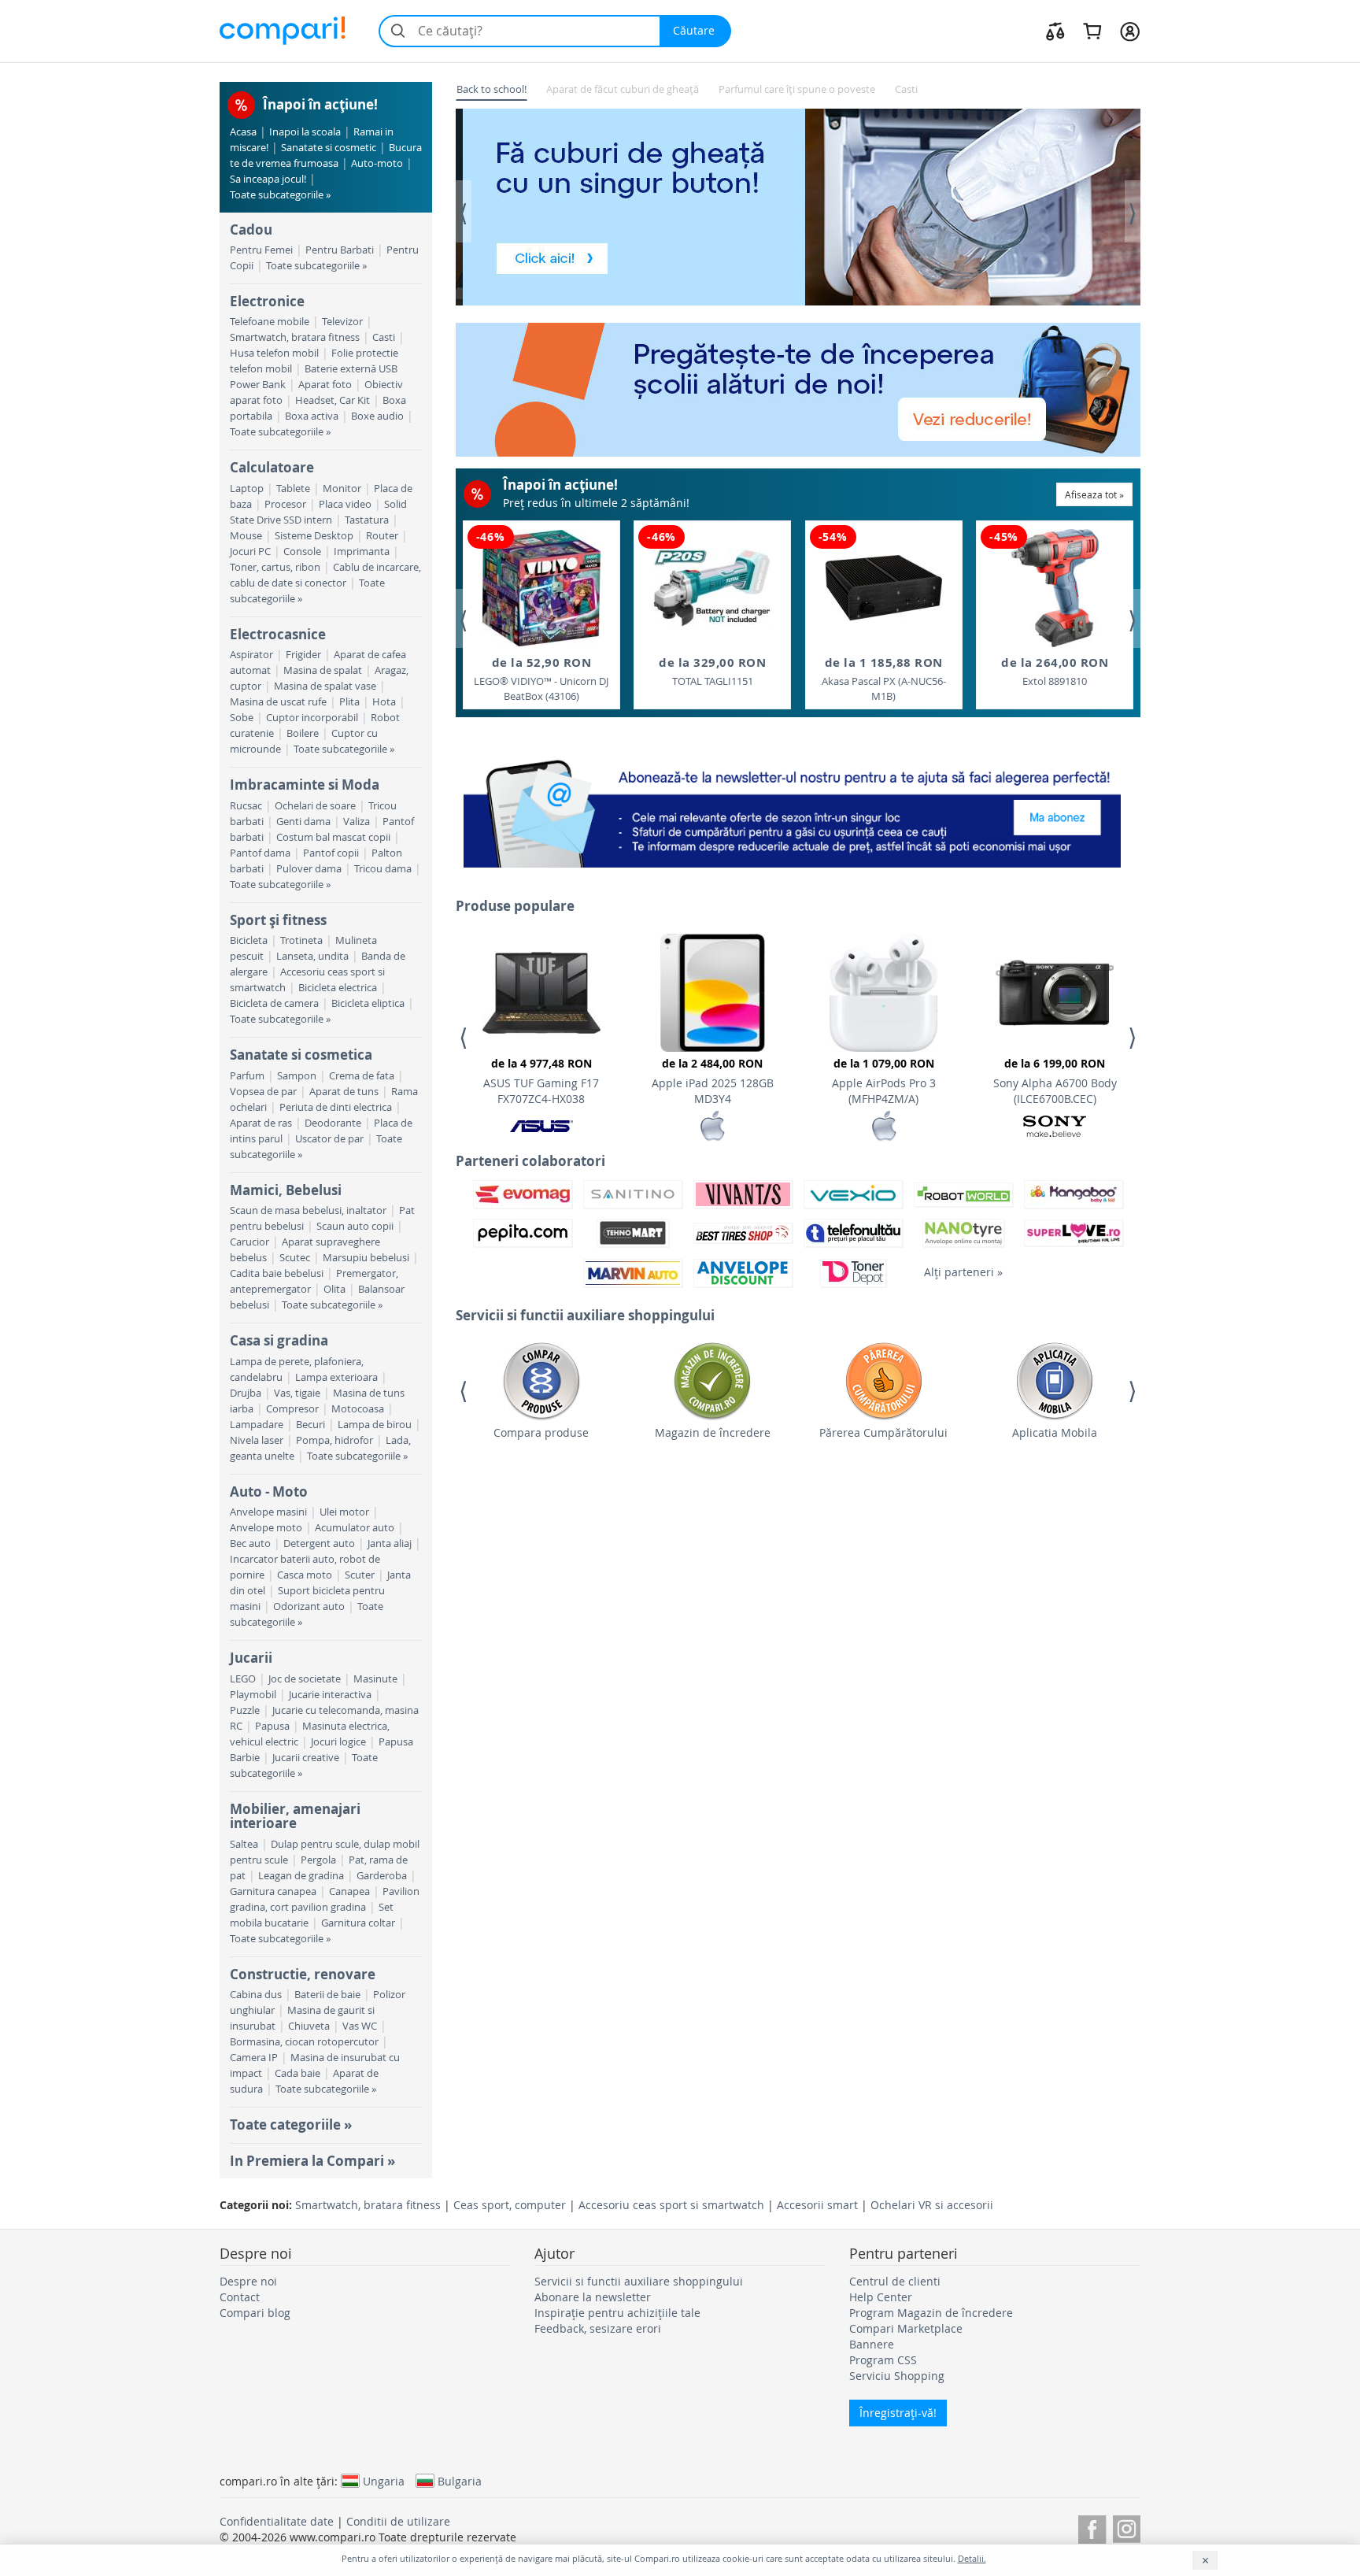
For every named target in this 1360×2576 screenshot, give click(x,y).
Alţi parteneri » (963, 1272)
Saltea (244, 1844)
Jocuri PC (250, 551)
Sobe (242, 718)
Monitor (342, 489)
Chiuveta (309, 2026)
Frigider (303, 655)
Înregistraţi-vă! (898, 2413)
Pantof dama (260, 853)
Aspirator (251, 655)
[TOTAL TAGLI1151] (712, 588)
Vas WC (360, 2026)
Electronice (267, 301)
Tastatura (367, 520)
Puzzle (245, 1710)
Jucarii (251, 1658)
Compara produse (541, 1432)
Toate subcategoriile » (280, 195)
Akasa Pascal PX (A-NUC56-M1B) (884, 679)
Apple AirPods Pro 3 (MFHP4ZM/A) (884, 1081)
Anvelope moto (266, 1528)
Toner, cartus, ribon (275, 567)
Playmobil (253, 1695)
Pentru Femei (261, 250)
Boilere (303, 733)
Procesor (285, 504)
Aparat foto (325, 385)
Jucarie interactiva (330, 1695)
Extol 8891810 (1055, 671)
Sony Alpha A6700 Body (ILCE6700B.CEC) (1055, 1081)
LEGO (243, 1679)
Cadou (251, 229)
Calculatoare (272, 467)
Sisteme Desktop (314, 536)
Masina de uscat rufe (278, 702)
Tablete (293, 489)
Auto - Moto (269, 1492)
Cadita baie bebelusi (277, 1273)
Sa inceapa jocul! (268, 179)
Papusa (272, 1726)
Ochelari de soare (315, 806)
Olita (334, 1289)
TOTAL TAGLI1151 (712, 671)
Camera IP (254, 2058)
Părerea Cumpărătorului (883, 1432)
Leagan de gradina (301, 1876)
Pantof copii (331, 853)
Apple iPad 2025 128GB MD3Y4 (713, 1081)
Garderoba (382, 1876)
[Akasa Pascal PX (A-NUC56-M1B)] (884, 588)
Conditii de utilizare (398, 2521)
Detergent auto (319, 1543)
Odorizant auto (309, 1606)
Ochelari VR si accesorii (932, 2205)
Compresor (292, 1409)
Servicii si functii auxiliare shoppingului (639, 2281)
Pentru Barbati (340, 250)
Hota (384, 702)
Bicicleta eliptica (368, 1003)
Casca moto (305, 1575)
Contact (240, 2297)
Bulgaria (460, 2481)
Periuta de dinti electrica (336, 1107)
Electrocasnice (278, 634)
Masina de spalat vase (325, 686)
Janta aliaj (390, 1543)
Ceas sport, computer (510, 2205)
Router (382, 536)
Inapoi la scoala (305, 132)
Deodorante (333, 1123)
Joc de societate (305, 1679)
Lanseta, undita (312, 956)
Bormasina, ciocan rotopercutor (304, 2042)
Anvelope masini (268, 1512)
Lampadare (257, 1425)
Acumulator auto (355, 1528)
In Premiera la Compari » (312, 2161)
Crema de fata (362, 1076)
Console (302, 551)
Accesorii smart (817, 2205)
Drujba (246, 1393)
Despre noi (248, 2281)
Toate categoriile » (291, 2124)
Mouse (246, 536)
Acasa (243, 132)
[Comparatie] (1055, 31)
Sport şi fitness (278, 920)
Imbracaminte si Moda (305, 785)
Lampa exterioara (336, 1377)
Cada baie (297, 2073)
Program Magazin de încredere (931, 2313)
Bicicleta (249, 940)
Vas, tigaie (297, 1393)
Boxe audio (377, 416)
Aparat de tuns (344, 1092)
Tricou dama (383, 869)
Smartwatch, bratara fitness (295, 337)
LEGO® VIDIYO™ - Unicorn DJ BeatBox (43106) (541, 679)
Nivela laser (257, 1440)
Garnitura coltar (358, 1923)
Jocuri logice (338, 1742)
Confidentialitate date (277, 2521)
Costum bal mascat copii (333, 837)
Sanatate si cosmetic (329, 148)
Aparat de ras (261, 1123)
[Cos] (1092, 31)
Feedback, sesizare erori (598, 2328)
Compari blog (255, 2313)
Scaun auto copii (355, 1226)
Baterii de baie (327, 1995)
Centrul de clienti (895, 2281)
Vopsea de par (263, 1092)
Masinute (375, 1679)
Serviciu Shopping (897, 2376)
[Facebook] (1092, 2527)
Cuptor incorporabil (312, 718)
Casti (384, 337)
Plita (349, 702)
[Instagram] (1127, 2527)
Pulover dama (309, 869)
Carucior (249, 1242)
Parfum (247, 1076)
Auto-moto (377, 163)
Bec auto (250, 1543)
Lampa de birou (375, 1425)
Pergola (318, 1860)
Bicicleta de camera (274, 1003)
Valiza (357, 822)
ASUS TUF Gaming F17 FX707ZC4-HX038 (541, 1081)
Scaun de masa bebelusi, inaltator (308, 1210)
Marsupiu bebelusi (366, 1258)
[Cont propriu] (1130, 31)
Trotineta (301, 940)
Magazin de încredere (713, 1432)
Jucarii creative (306, 1758)
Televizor (342, 322)
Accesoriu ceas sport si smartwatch (671, 2205)
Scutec (295, 1258)
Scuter (360, 1575)
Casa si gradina (279, 1340)
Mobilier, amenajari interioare (295, 1816)
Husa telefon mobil (274, 353)
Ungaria (384, 2481)
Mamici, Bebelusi (286, 1190)
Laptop (247, 489)
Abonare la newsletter (593, 2297)
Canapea (349, 1891)
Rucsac (246, 806)
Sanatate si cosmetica (301, 1055)
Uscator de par (329, 1139)
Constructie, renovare (303, 1974)
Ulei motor (344, 1512)
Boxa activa (312, 416)
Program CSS (883, 2360)
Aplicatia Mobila (1055, 1432)
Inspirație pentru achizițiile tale (617, 2313)
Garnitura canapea (273, 1891)
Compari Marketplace (906, 2328)
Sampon (297, 1076)
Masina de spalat (323, 670)
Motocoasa (358, 1409)
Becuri (310, 1425)
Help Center (881, 2297)
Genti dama (303, 822)
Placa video (345, 504)
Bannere (872, 2344)
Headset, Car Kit (333, 400)
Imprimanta (362, 551)
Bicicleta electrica (338, 988)
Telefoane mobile (270, 322)
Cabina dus (256, 1995)
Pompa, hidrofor (334, 1440)
